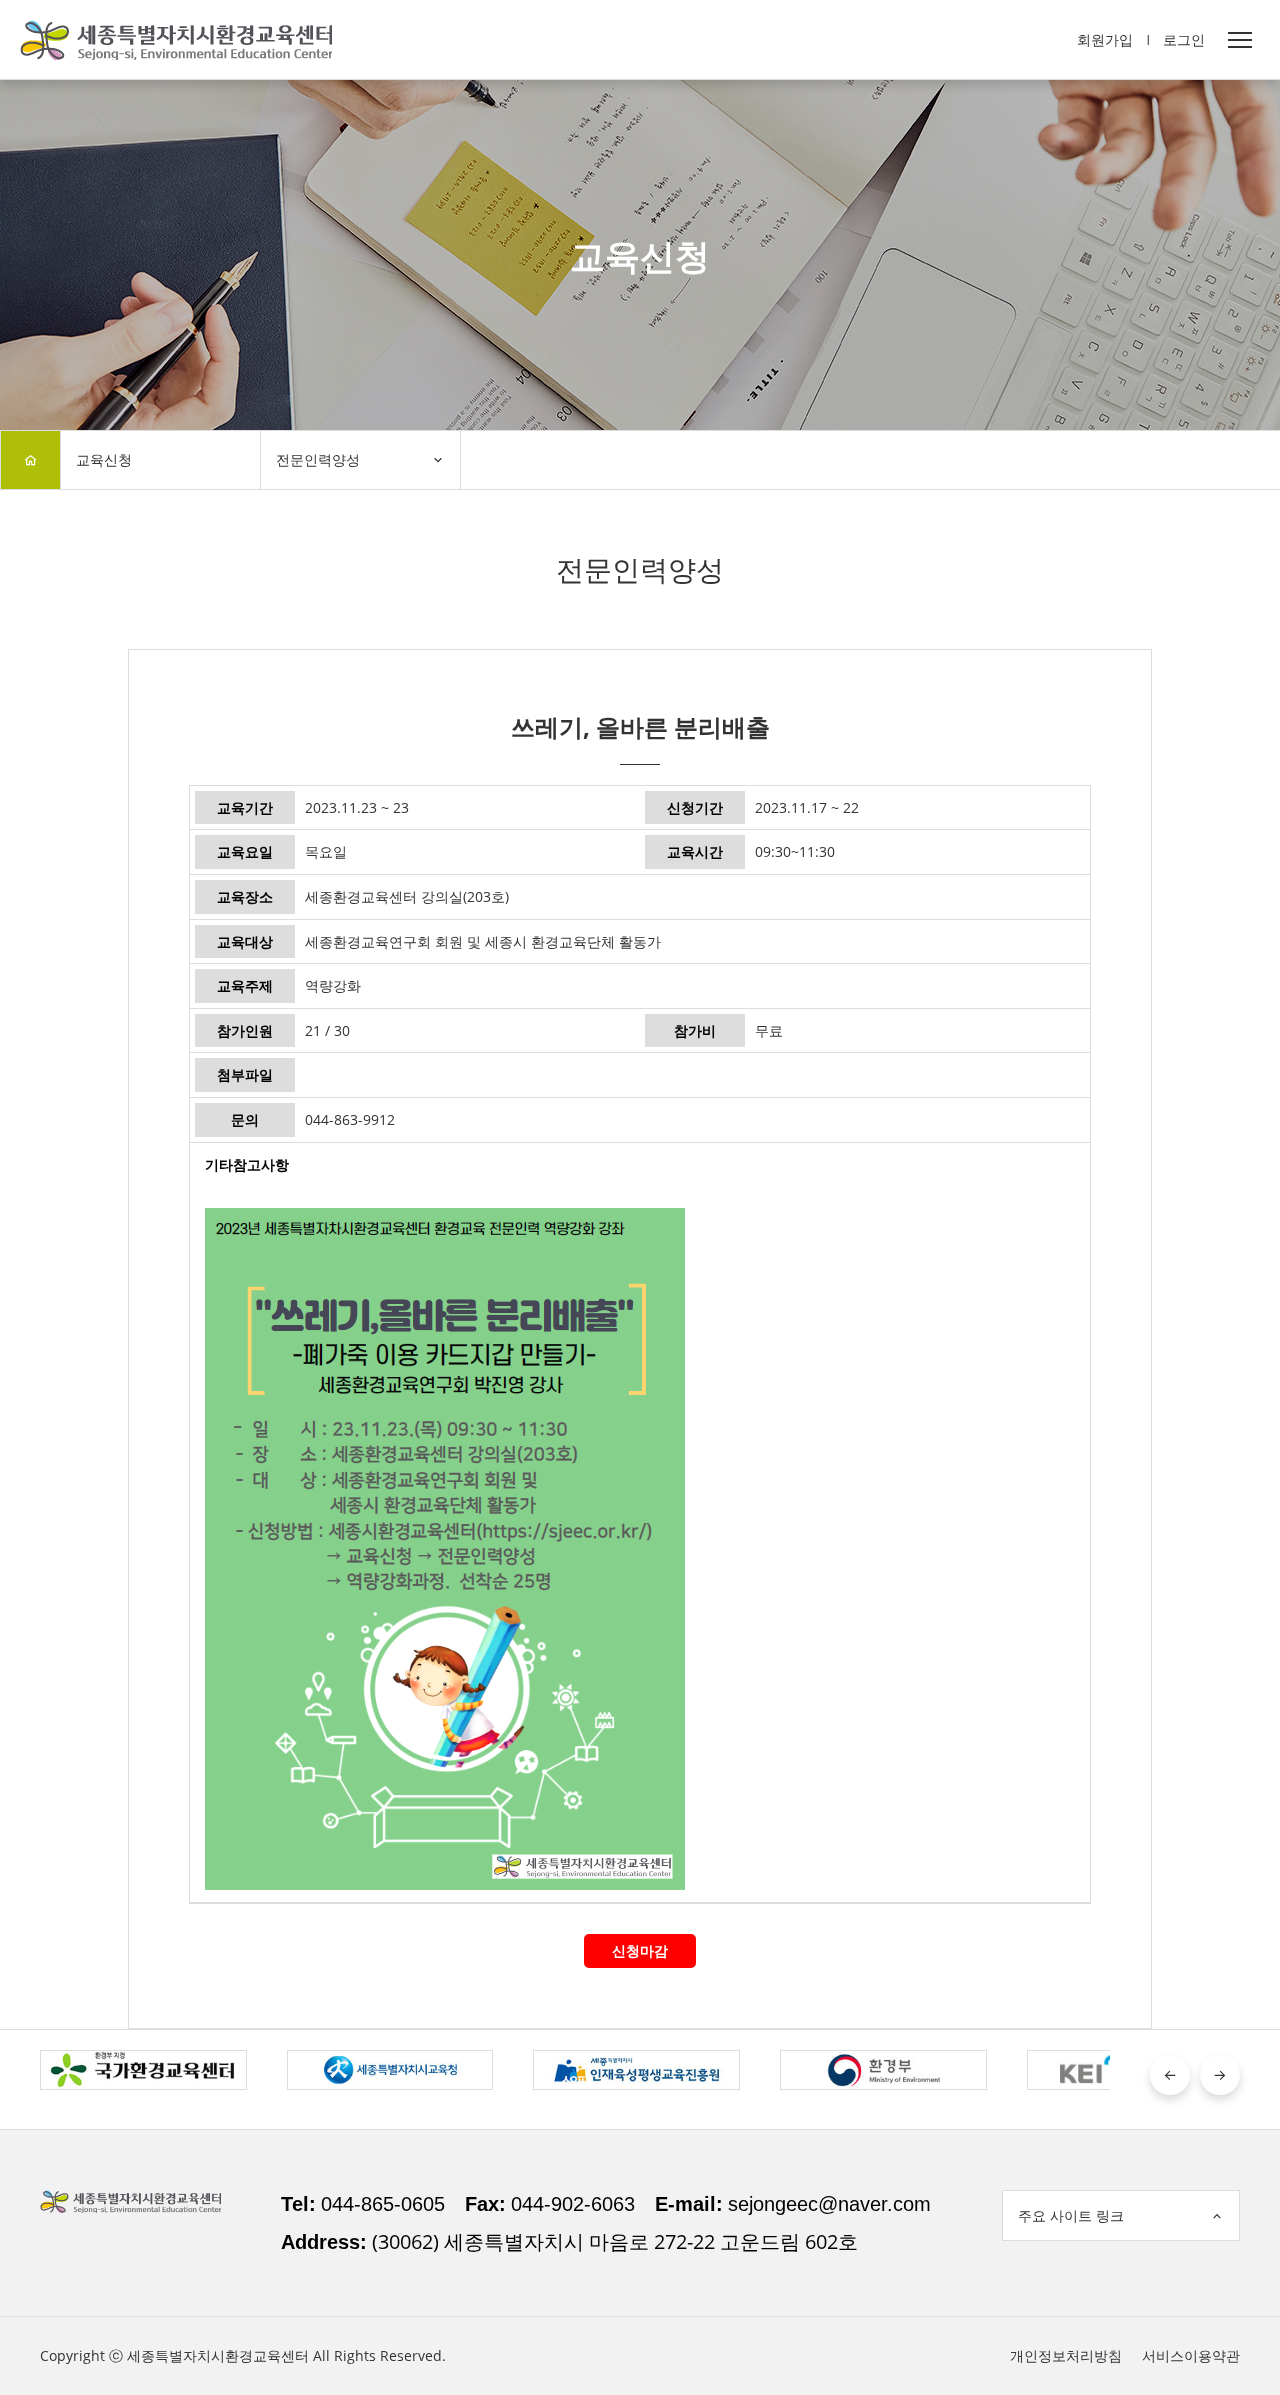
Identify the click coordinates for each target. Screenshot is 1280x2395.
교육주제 (245, 985)
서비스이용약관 (1191, 2355)
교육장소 (245, 896)
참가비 (695, 1030)
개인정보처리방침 (1066, 2355)
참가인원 (245, 1030)
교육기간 (245, 807)
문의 (245, 1119)
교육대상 (245, 941)
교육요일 (245, 851)
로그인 (1184, 39)
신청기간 (695, 807)
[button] (1170, 2075)
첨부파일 (245, 1074)
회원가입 (1105, 39)
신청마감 (640, 1950)
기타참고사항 (247, 1164)
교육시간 (695, 851)
